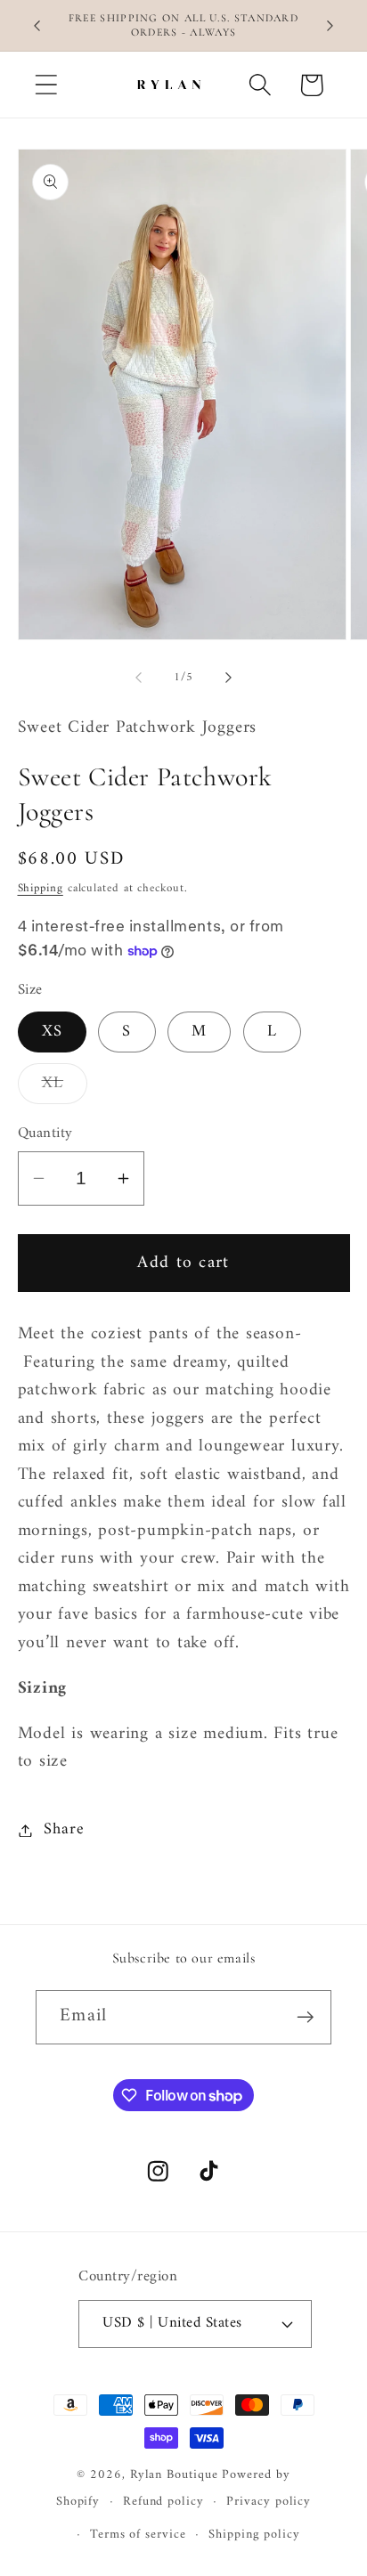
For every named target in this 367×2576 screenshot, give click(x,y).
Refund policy (163, 2502)
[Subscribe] (305, 2017)
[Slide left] (138, 678)
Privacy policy (269, 2502)
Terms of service (138, 2535)
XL (65, 1086)
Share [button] (64, 1830)
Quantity (45, 1134)
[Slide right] (229, 678)
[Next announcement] (330, 26)
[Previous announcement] (37, 26)
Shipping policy (254, 2535)
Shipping (41, 888)
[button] (46, 85)
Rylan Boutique (174, 2475)
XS (53, 1032)
